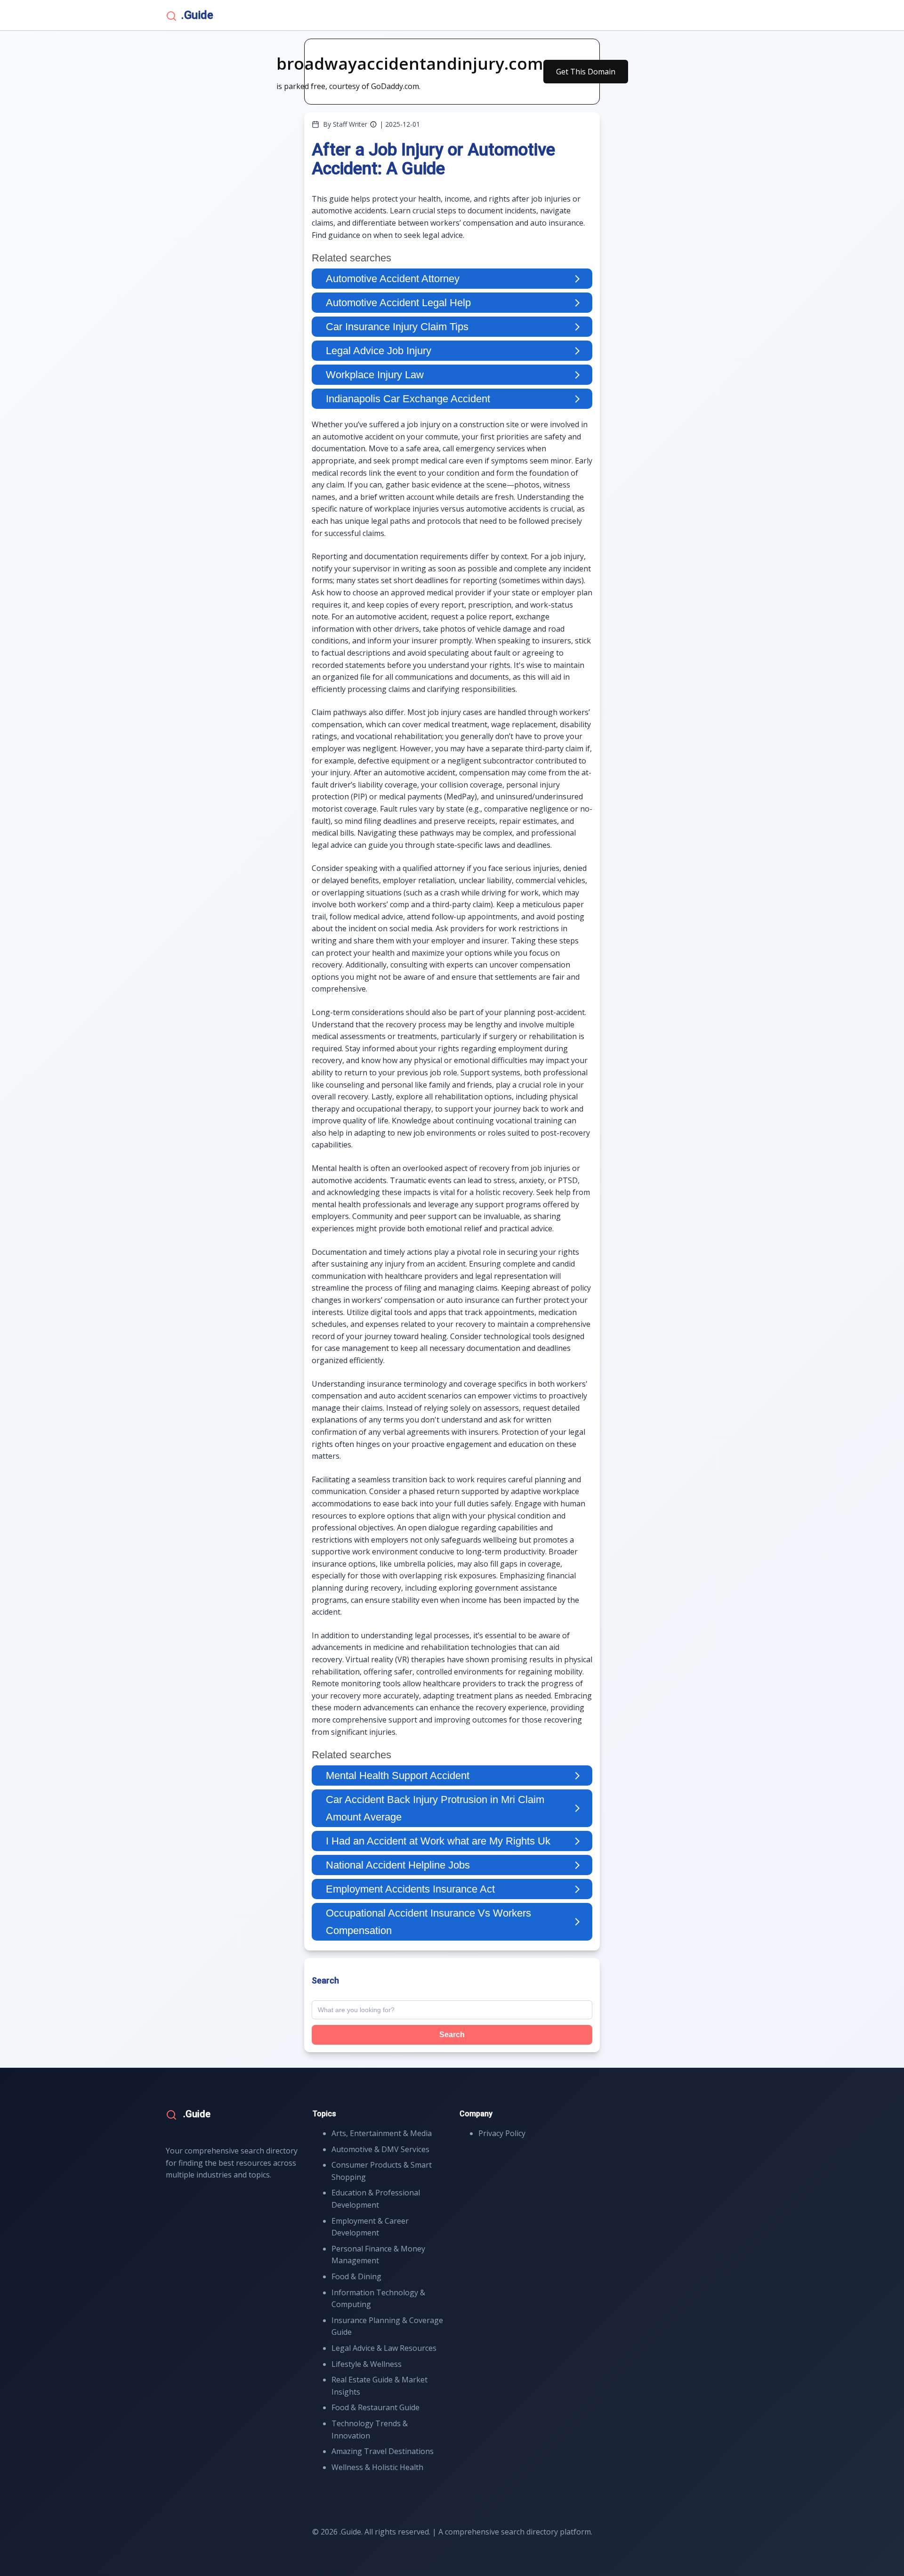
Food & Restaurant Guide (375, 2407)
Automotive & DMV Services (380, 2149)
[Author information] (373, 124)
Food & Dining (356, 2276)
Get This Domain (586, 72)
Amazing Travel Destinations (383, 2451)
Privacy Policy (502, 2133)
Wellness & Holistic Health (377, 2467)
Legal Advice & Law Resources (384, 2348)
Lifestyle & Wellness (367, 2364)
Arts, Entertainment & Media (382, 2133)
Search (452, 2035)
